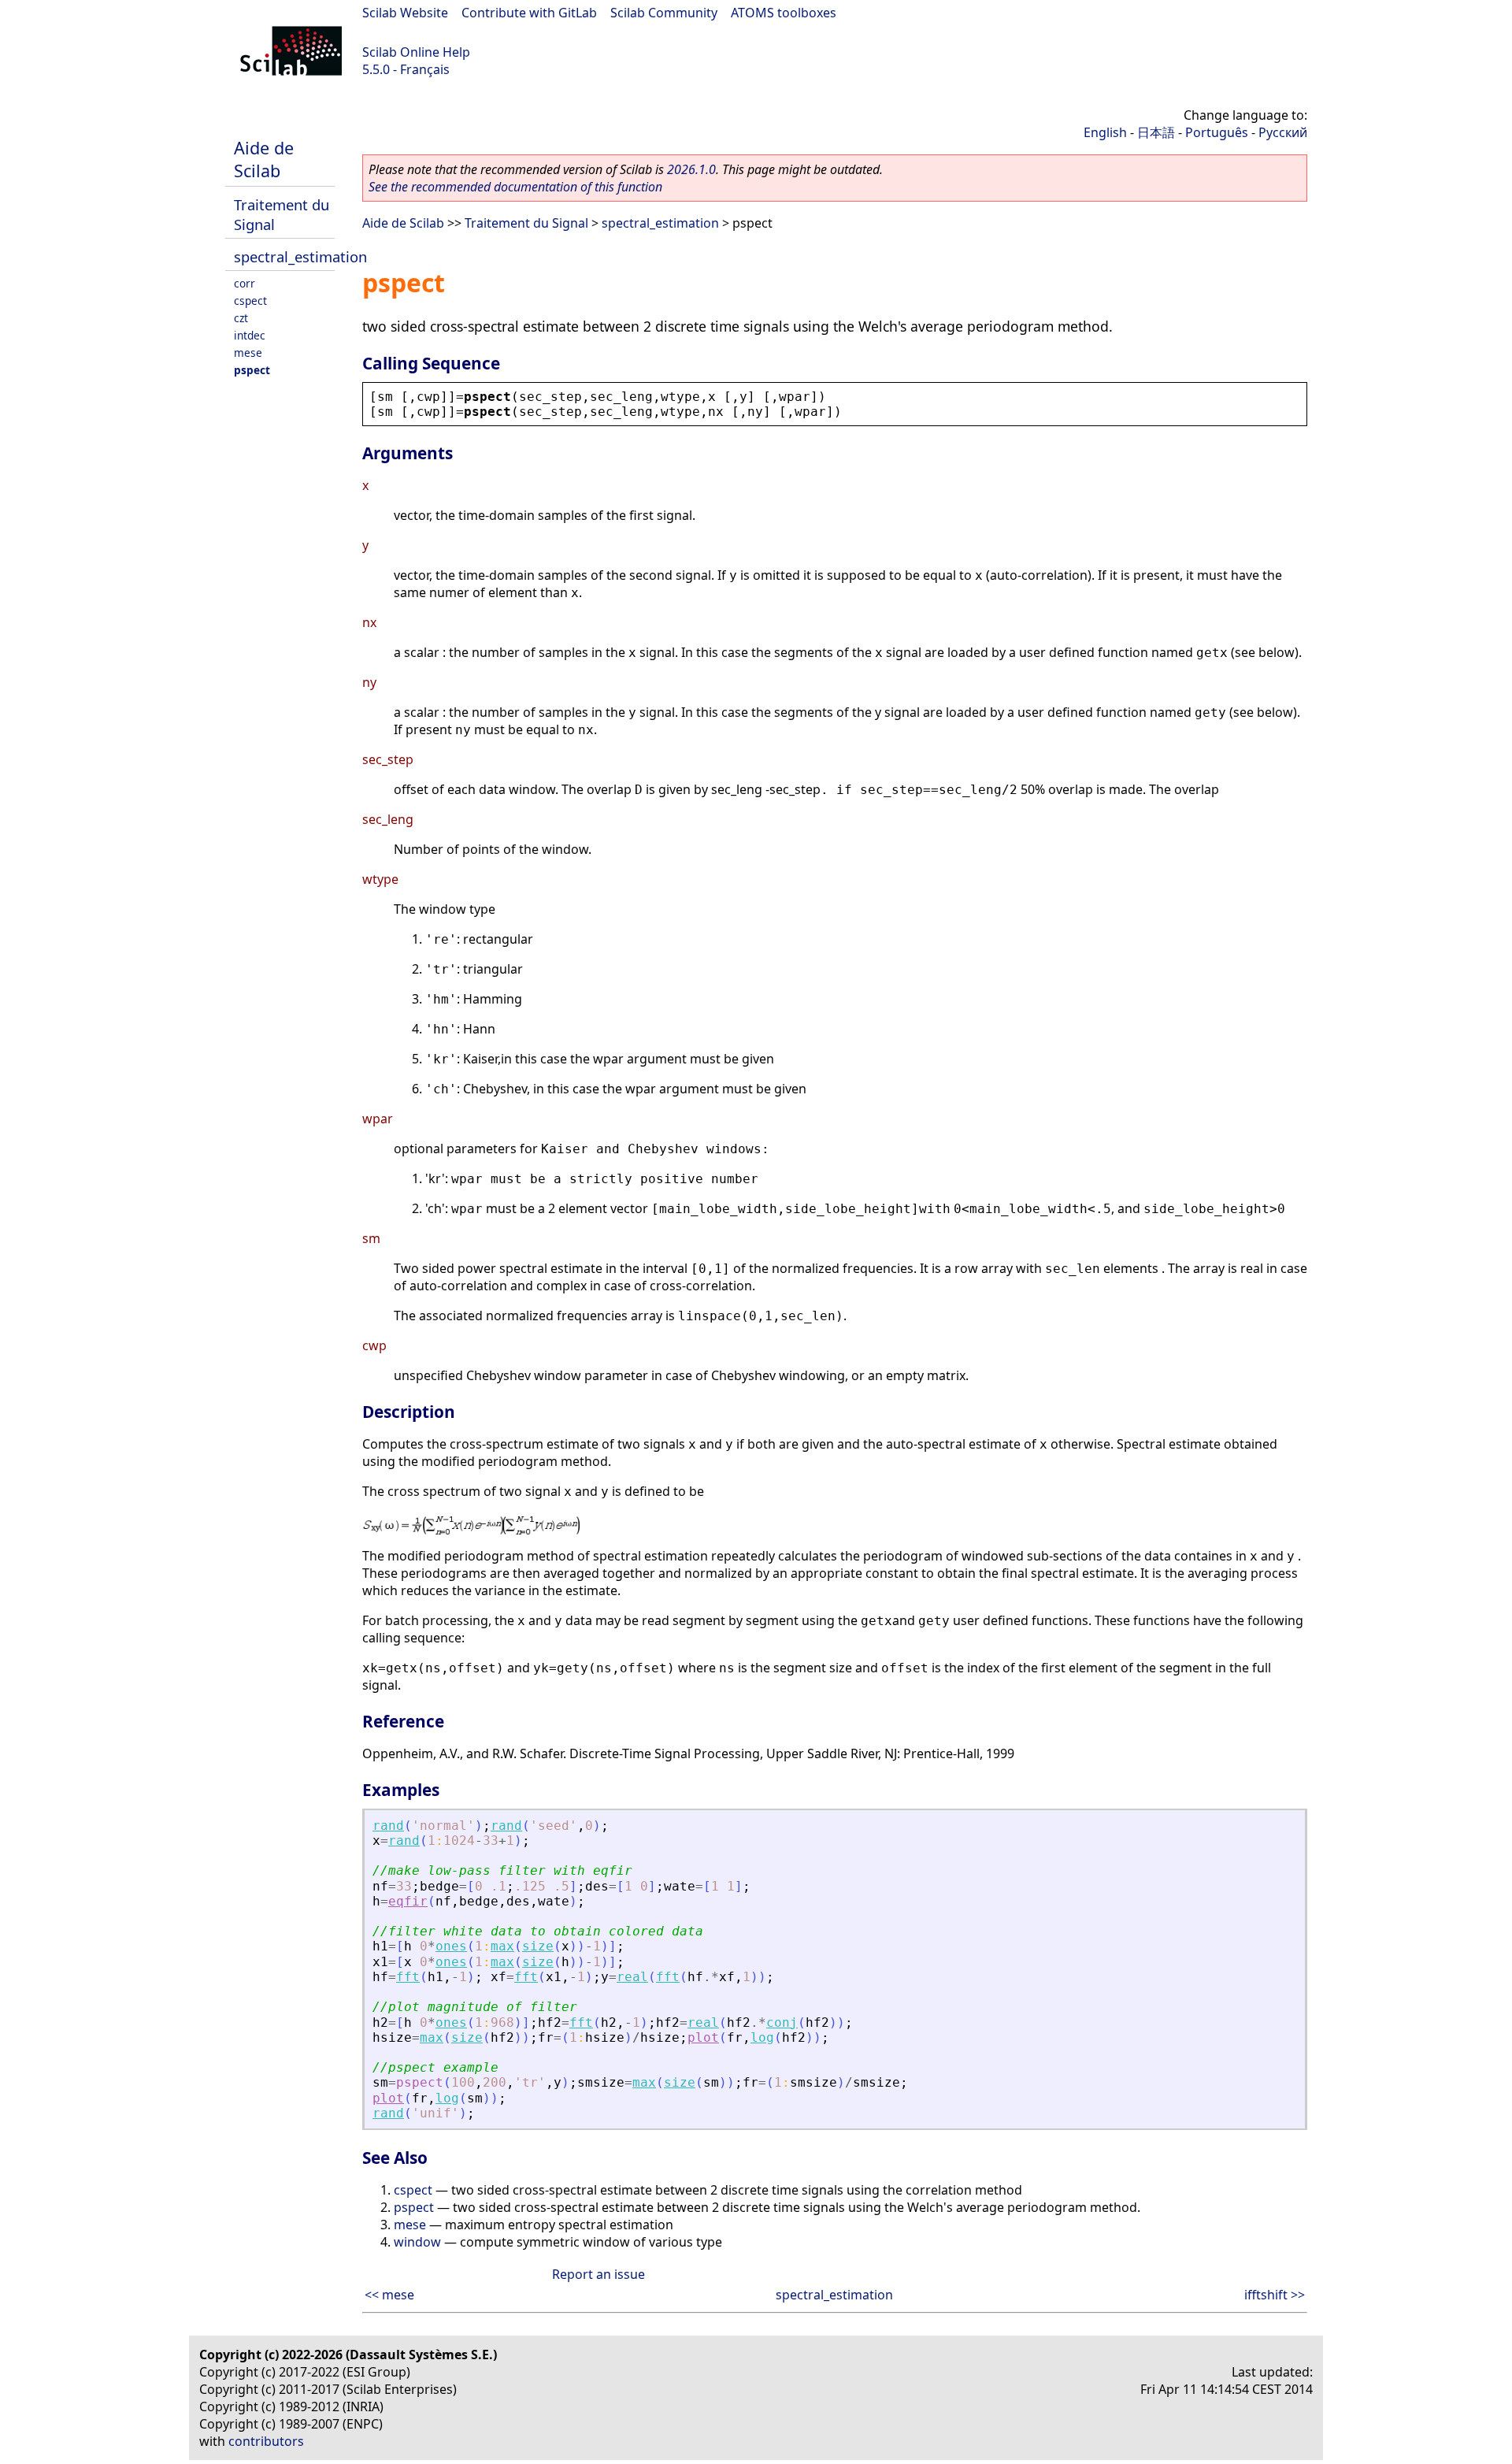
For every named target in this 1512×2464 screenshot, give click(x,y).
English (1105, 132)
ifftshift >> (1275, 2295)
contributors (266, 2441)
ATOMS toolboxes (784, 13)
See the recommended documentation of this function (515, 187)
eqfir (408, 1901)
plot (703, 2037)
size (538, 1946)
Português (1217, 132)
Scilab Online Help (416, 52)
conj (782, 2022)
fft (408, 1977)
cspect (250, 301)
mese (248, 353)
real (632, 1977)
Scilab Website (405, 13)
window (417, 2242)
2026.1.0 (691, 169)
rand (388, 1826)
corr (245, 283)
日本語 (1156, 132)
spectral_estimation (300, 256)
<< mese (389, 2295)
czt (241, 318)
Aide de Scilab (264, 159)
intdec (250, 335)
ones (451, 1946)
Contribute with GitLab (529, 13)
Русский (1283, 132)
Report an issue (598, 2274)
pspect (252, 370)
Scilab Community (664, 13)
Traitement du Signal (526, 223)
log (762, 2037)
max (502, 1946)
